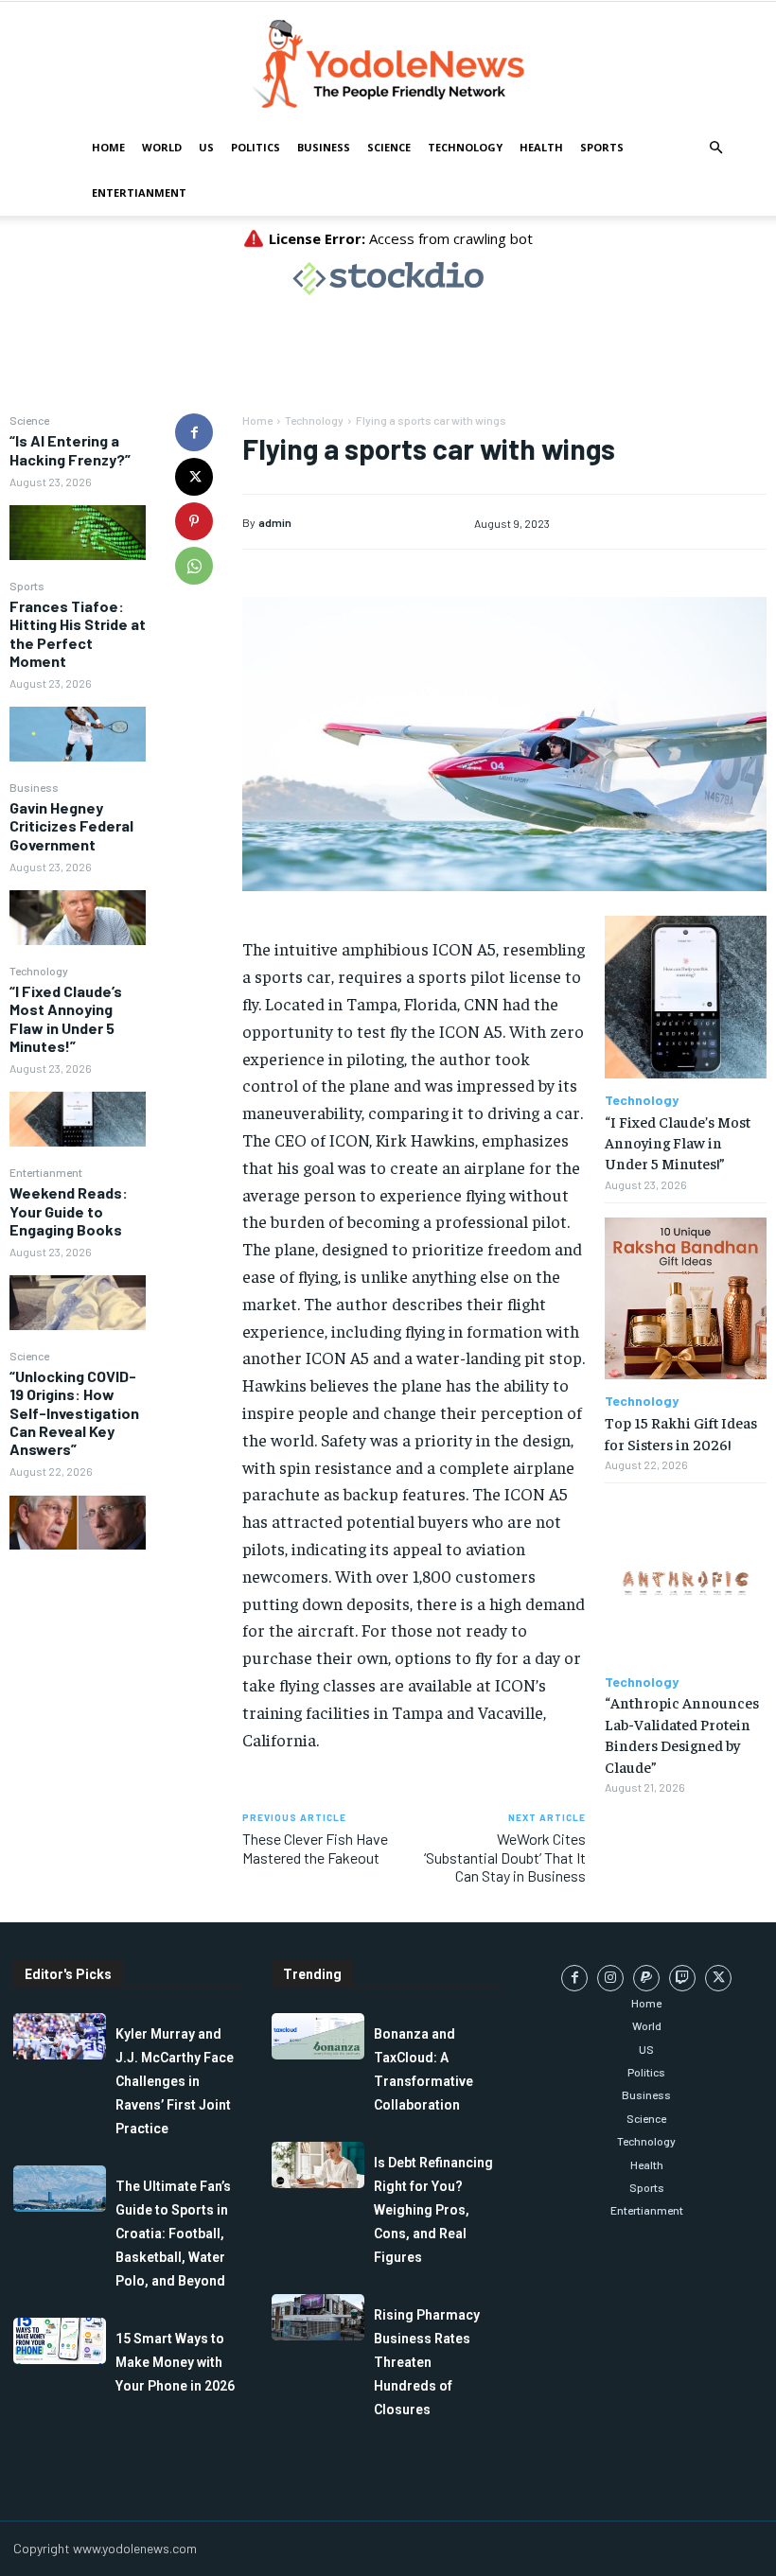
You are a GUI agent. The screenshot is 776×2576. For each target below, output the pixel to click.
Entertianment (139, 193)
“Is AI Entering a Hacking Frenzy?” (70, 449)
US (206, 147)
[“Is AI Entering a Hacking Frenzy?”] (78, 533)
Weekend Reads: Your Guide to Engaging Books (69, 1210)
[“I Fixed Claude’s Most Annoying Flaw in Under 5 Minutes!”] (78, 1119)
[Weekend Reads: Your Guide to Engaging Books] (78, 1303)
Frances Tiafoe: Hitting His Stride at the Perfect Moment (78, 633)
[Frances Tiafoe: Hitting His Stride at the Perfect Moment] (78, 734)
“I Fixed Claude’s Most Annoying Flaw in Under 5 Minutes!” (66, 1018)
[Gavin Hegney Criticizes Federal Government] (78, 918)
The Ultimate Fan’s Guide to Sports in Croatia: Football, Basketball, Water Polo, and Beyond (173, 2234)
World (162, 147)
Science (389, 147)
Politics (256, 147)
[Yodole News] (388, 64)
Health (541, 147)
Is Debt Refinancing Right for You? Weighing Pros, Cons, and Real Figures (433, 2210)
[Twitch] (682, 1978)
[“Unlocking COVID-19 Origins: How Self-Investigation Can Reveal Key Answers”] (78, 1523)
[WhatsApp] (194, 566)
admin (275, 522)
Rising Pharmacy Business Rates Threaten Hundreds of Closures (427, 2362)
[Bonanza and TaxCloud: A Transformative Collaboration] (318, 2036)
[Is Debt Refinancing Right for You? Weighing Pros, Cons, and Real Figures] (318, 2165)
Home (108, 147)
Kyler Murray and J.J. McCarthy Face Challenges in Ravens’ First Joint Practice (175, 2081)
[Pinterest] (194, 521)
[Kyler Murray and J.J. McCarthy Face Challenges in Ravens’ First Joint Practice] (60, 2036)
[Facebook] (194, 432)
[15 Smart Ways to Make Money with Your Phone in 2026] (60, 2341)
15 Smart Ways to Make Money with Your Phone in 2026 (175, 2362)
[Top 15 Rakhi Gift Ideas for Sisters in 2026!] (686, 1298)
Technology (465, 147)
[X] (194, 477)
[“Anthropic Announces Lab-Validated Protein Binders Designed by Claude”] (686, 1578)
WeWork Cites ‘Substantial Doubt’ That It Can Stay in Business (505, 1857)
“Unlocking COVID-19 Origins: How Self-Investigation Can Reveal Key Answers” (74, 1412)
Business (324, 147)
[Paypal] (646, 1978)
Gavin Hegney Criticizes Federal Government (71, 825)
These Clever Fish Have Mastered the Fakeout (315, 1848)
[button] (715, 148)
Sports (602, 147)
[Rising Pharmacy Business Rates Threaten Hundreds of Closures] (318, 2317)
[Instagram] (610, 1978)
